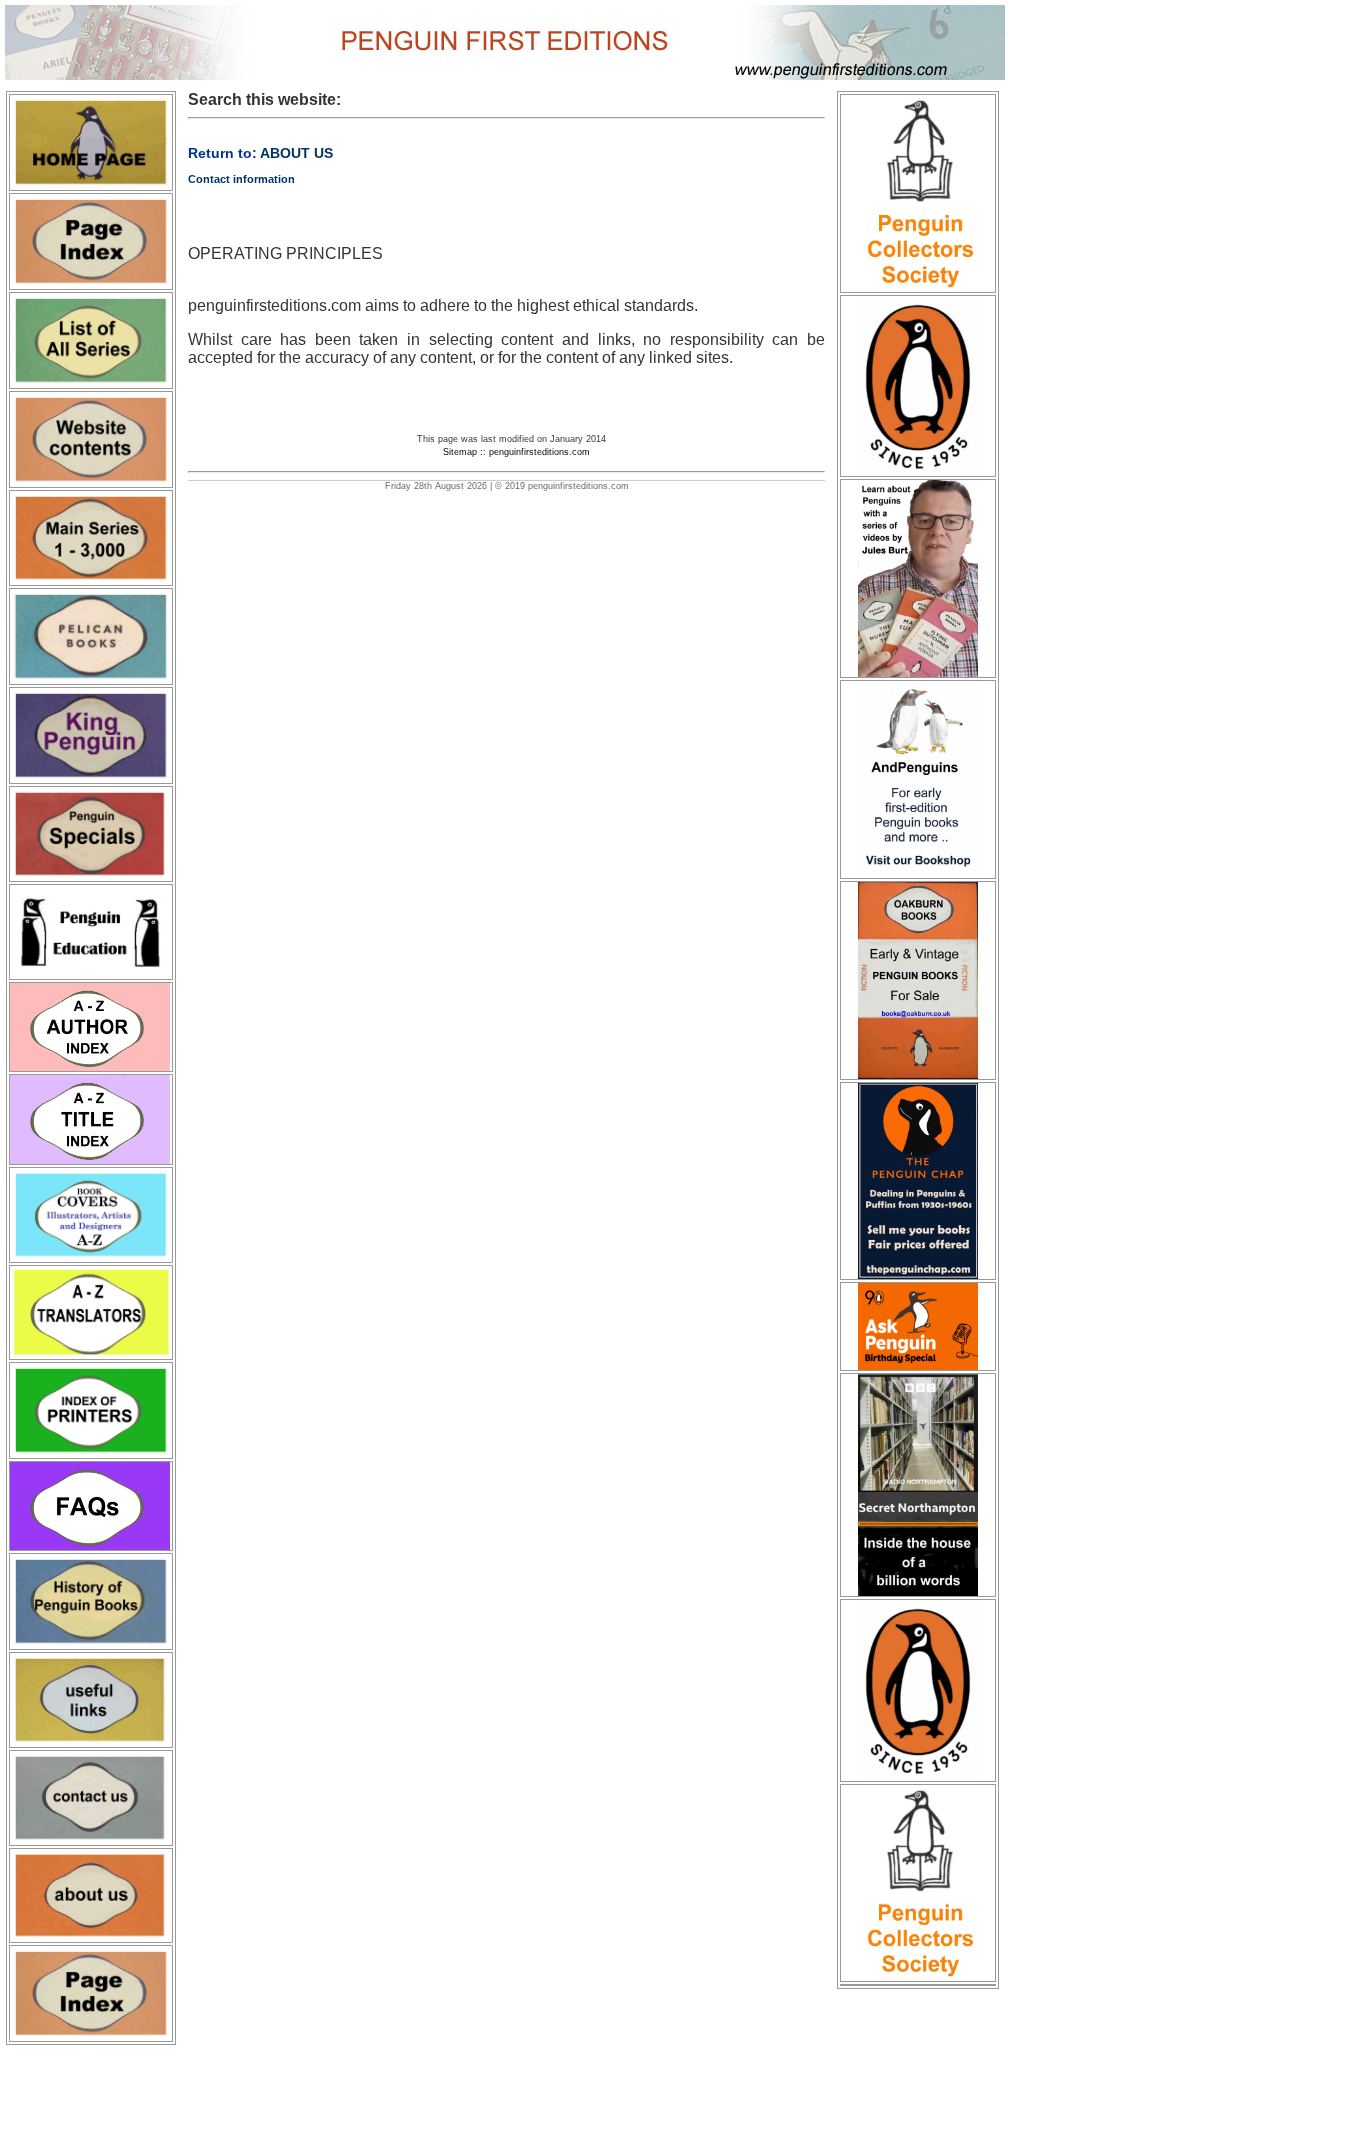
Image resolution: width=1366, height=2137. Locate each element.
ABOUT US (296, 153)
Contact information (241, 179)
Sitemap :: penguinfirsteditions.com (516, 452)
